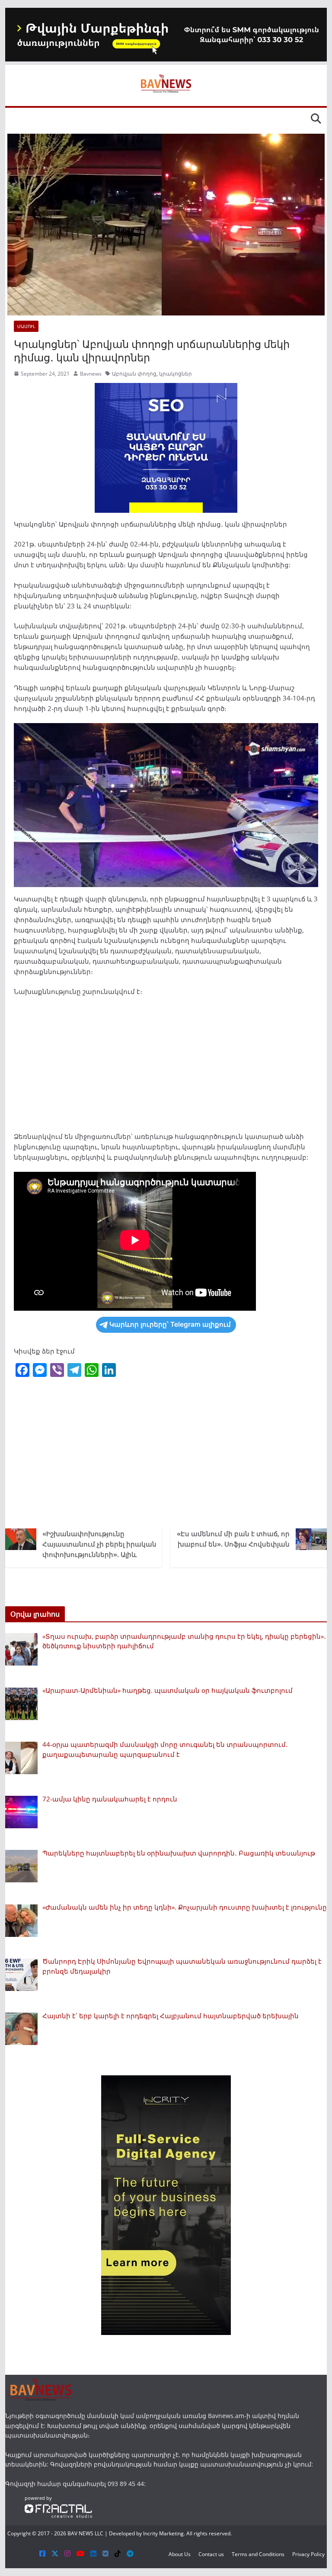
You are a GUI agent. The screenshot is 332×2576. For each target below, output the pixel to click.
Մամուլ (26, 326)
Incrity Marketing (163, 2533)
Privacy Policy (308, 2554)
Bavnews (91, 374)
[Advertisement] (166, 1067)
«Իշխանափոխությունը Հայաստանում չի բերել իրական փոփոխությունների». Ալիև (99, 1544)
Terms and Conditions (258, 2554)
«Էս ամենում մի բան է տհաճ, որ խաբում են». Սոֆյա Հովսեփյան (233, 1539)
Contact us (211, 2554)
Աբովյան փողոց (134, 374)
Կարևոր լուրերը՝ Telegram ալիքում (170, 1324)
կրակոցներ (176, 374)
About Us (180, 2554)
